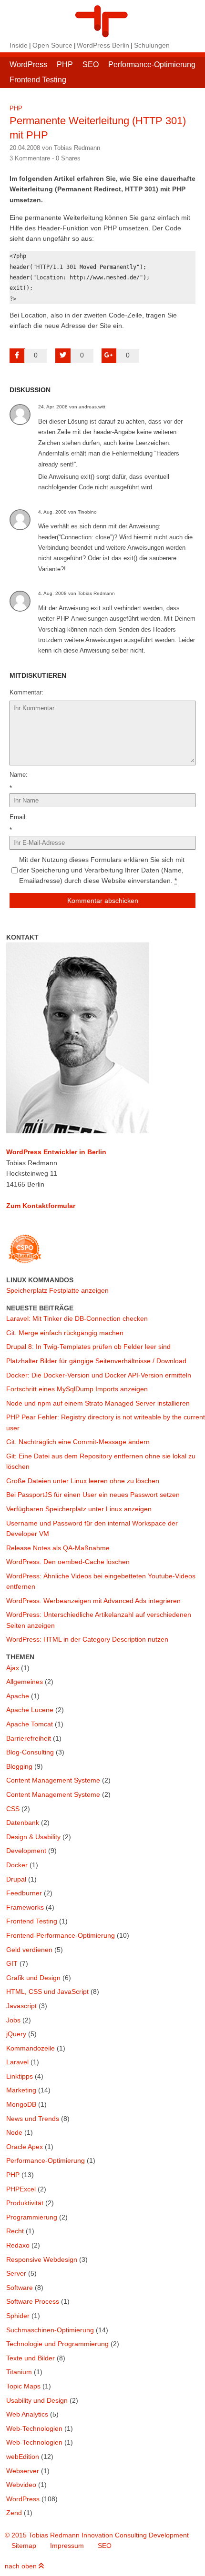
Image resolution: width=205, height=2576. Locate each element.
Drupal (16, 1879)
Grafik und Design (33, 1978)
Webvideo (21, 2485)
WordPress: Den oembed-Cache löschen (68, 1562)
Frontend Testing (38, 80)
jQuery (16, 2034)
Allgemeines (25, 1682)
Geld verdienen (29, 1950)
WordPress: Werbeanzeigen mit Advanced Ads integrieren (93, 1601)
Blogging (19, 1766)
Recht (15, 2231)
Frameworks (25, 1907)
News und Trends (33, 2119)
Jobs (13, 2020)
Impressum (67, 2546)
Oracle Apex (25, 2147)
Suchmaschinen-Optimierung (50, 2330)
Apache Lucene (30, 1710)
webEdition (23, 2457)
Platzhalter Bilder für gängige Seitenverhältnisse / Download (96, 1361)
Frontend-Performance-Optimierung (61, 1935)
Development (26, 1851)
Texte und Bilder (31, 2358)
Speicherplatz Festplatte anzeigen (57, 1290)
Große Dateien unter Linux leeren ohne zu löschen (83, 1481)
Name (18, 775)
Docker (17, 1865)
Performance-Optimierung (152, 64)
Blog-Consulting (30, 1752)
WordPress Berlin (103, 45)
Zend (14, 2513)
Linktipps (20, 2076)
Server (16, 2273)
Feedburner (24, 1893)
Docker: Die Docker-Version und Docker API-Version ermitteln (99, 1375)
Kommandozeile (31, 2048)
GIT (12, 1963)
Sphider (18, 2316)
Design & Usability (33, 1837)
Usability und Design (37, 2400)
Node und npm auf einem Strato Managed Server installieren (98, 1403)
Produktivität (25, 2203)
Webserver (23, 2471)
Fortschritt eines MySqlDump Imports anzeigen (77, 1389)
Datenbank (23, 1823)
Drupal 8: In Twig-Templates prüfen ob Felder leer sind (88, 1347)
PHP (65, 64)
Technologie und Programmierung (57, 2344)
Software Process (33, 2301)
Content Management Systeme (53, 1780)
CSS (13, 1809)
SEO (91, 64)
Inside (19, 45)
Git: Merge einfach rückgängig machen (65, 1333)
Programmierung (32, 2217)
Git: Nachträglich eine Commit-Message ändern (78, 1442)
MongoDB (21, 2104)
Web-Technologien (34, 2428)
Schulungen (152, 45)
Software (20, 2288)
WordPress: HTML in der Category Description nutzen (87, 1639)
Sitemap (24, 2546)
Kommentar (26, 692)
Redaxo (18, 2245)
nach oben (22, 2566)
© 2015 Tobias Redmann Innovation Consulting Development (97, 2535)
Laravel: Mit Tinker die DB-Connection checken (77, 1318)
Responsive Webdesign (42, 2259)
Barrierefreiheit (29, 1738)
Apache (18, 1696)
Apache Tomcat (30, 1724)
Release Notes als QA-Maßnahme (58, 1548)
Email (17, 817)
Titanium (19, 2372)
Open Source (52, 45)
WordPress (28, 64)
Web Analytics (27, 2414)
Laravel (17, 2062)
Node (14, 2132)
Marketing (21, 2090)
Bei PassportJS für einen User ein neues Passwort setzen (93, 1495)
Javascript (21, 2006)
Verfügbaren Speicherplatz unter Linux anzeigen (79, 1509)
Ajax (13, 1668)
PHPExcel (21, 2189)
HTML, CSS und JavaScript (47, 1991)
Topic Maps (23, 2386)
